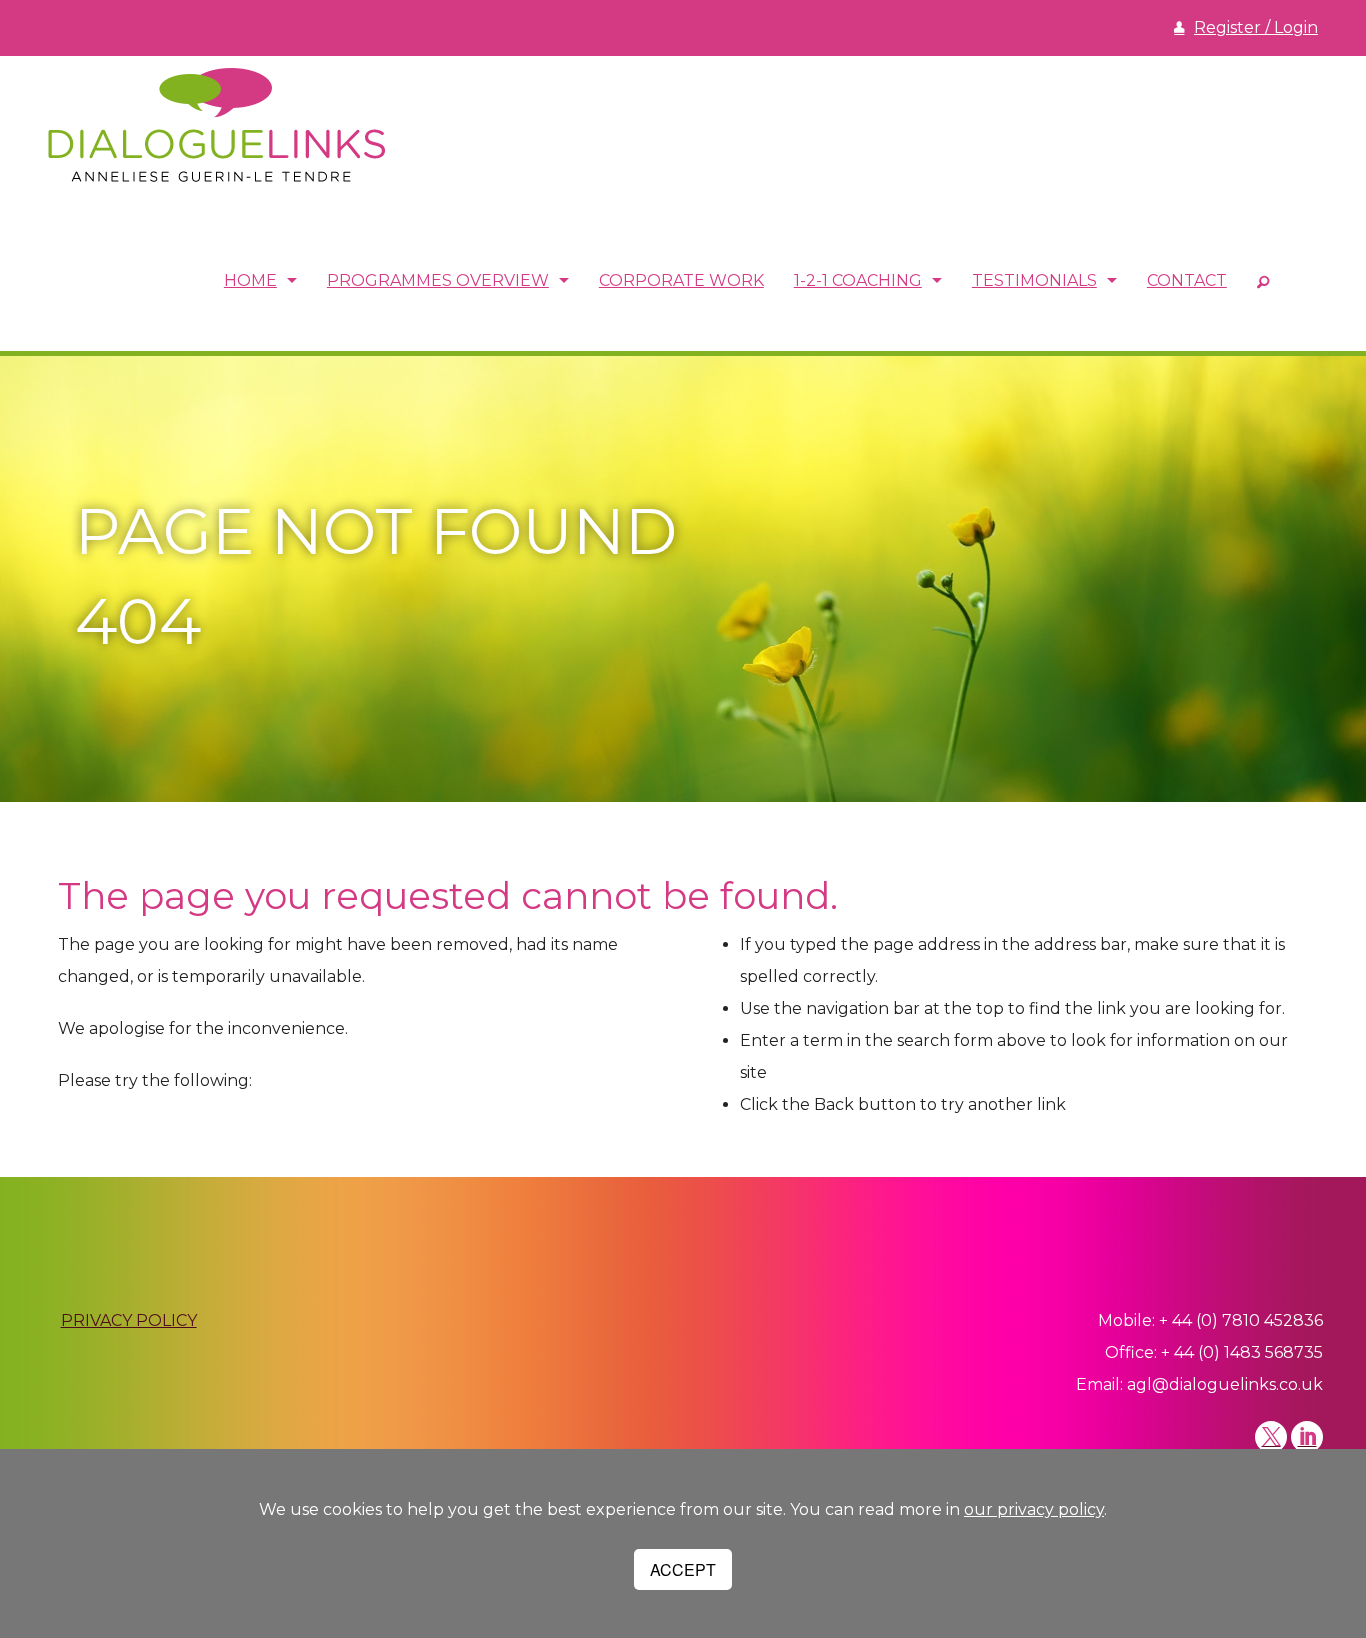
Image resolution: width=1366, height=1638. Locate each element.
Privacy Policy (129, 1320)
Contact (1187, 280)
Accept (683, 1569)
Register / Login (1256, 27)
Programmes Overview (438, 280)
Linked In (1307, 1437)
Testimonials (1034, 280)
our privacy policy (1034, 1509)
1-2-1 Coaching (858, 280)
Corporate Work (681, 280)
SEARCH (1263, 281)
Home (250, 280)
